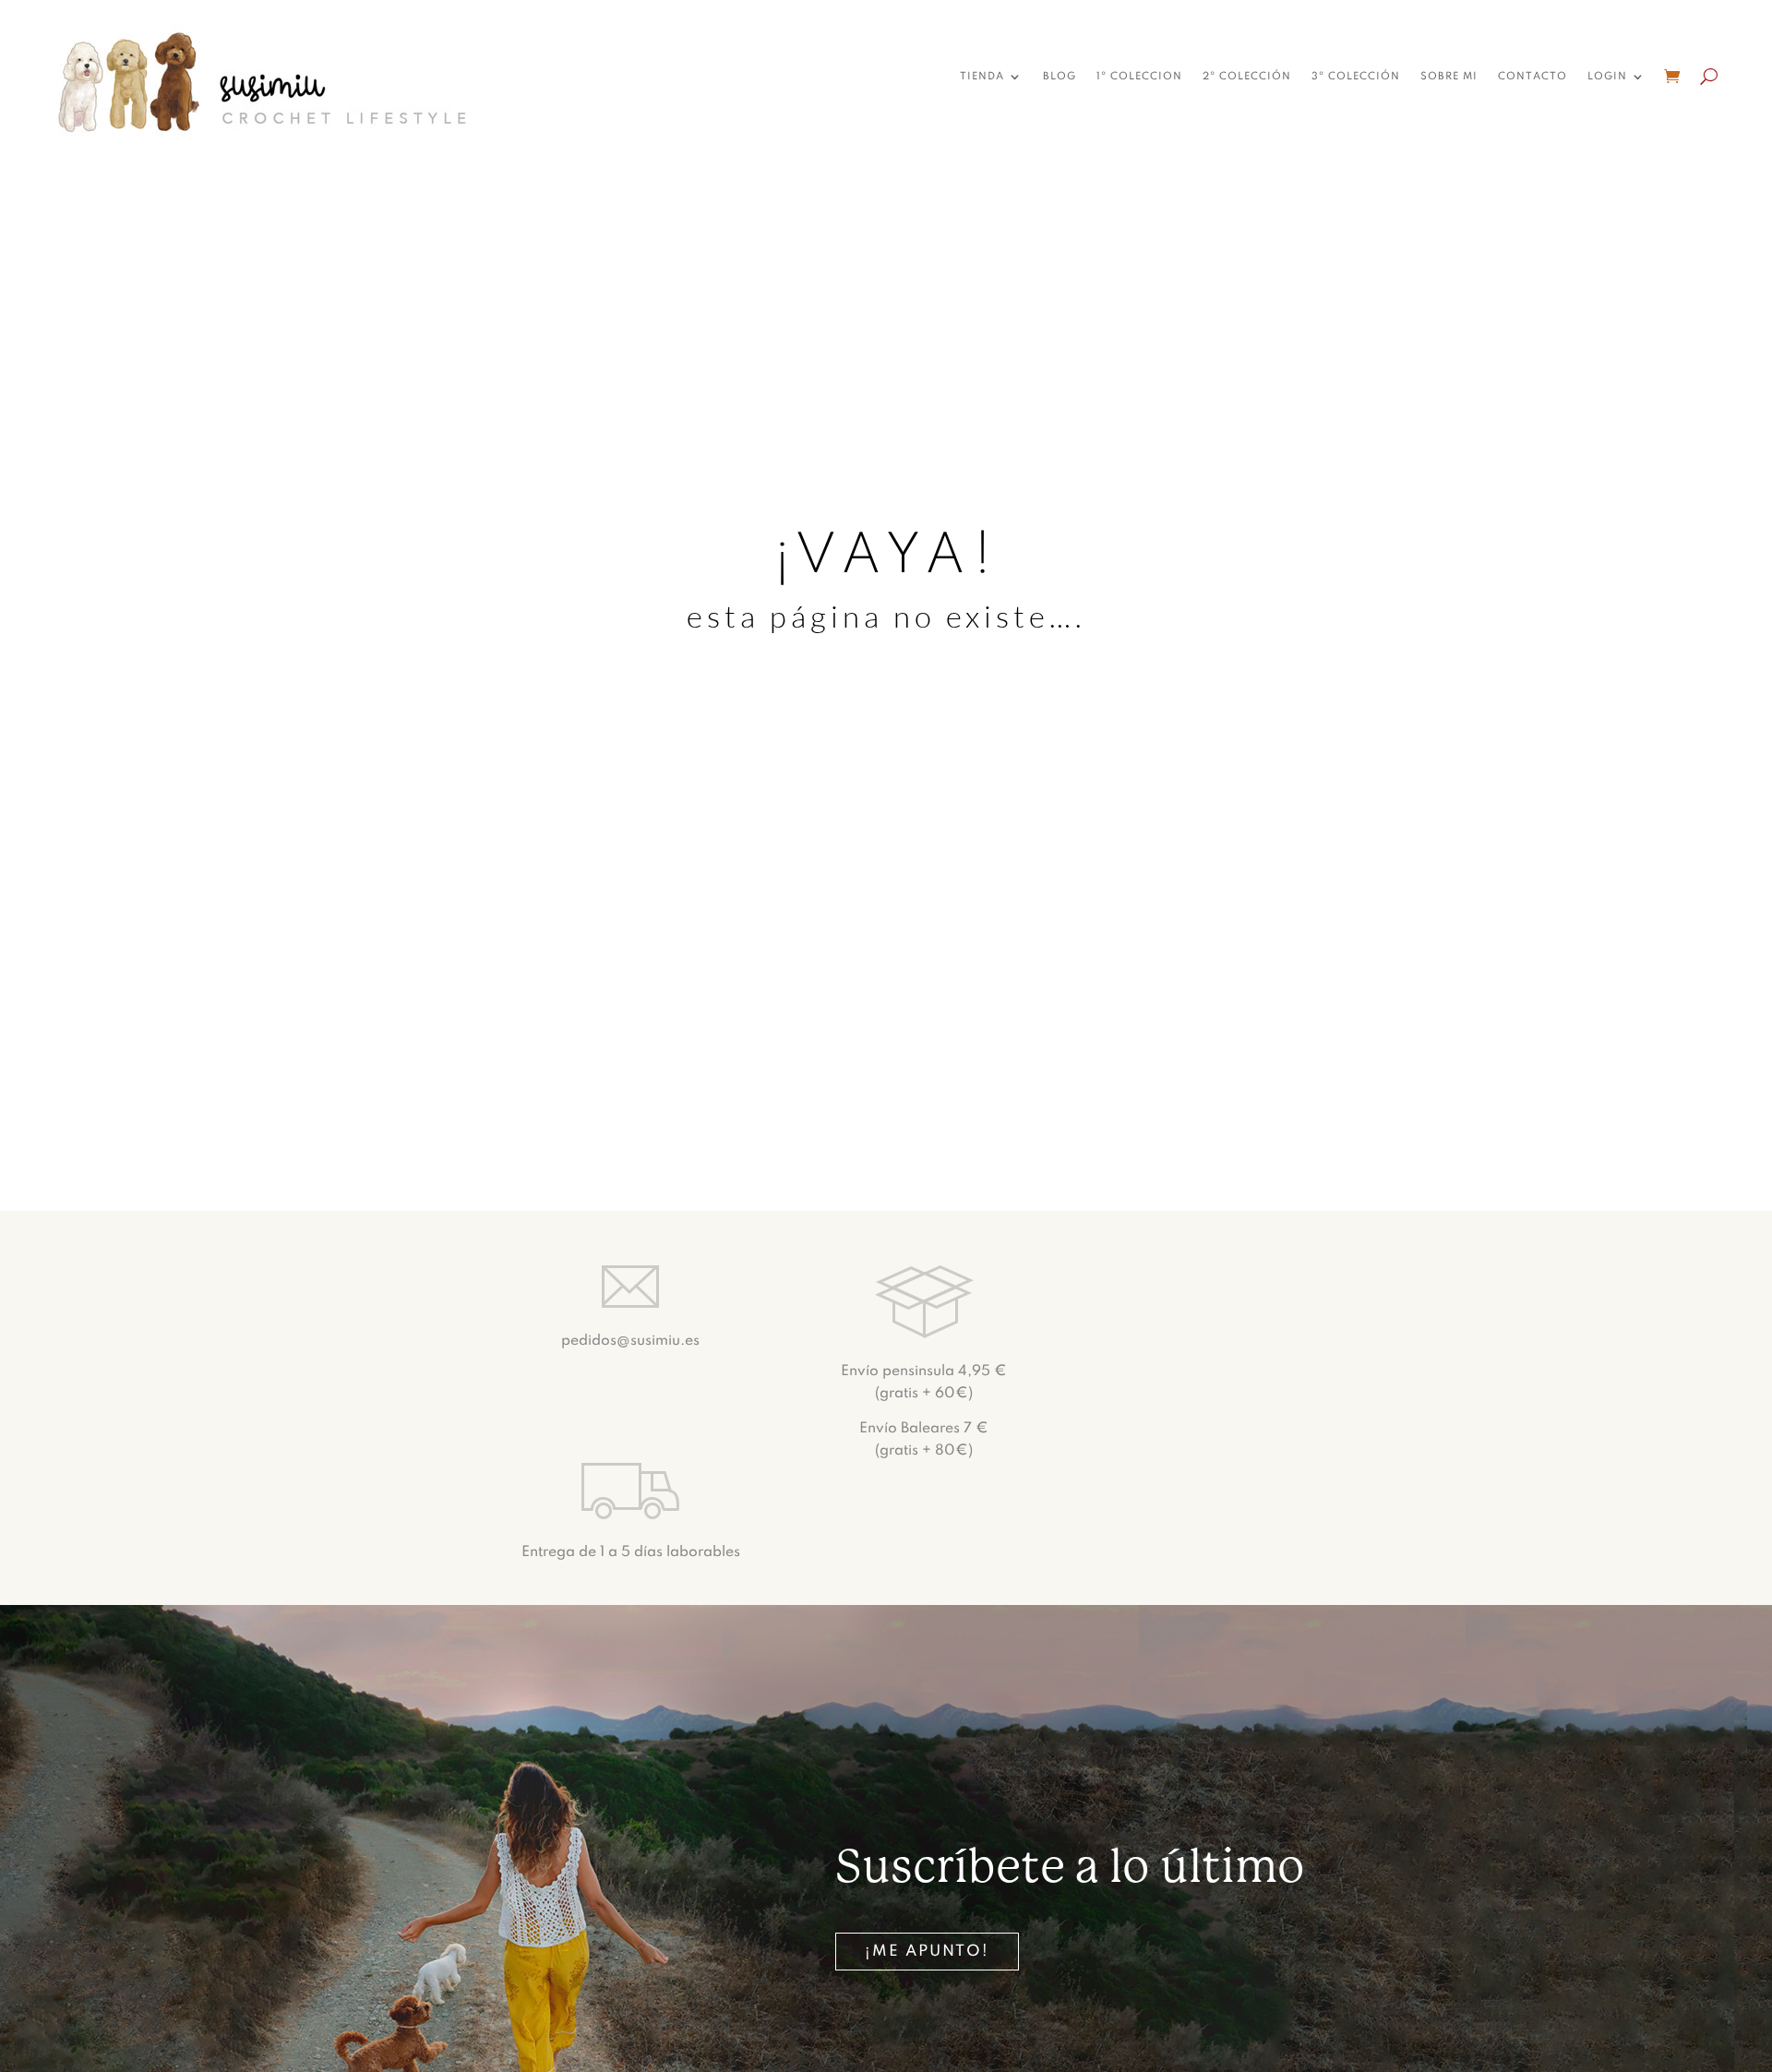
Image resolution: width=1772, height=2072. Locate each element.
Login (1607, 77)
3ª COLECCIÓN (1356, 77)
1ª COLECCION (1139, 77)
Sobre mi (1449, 77)
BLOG (1060, 77)
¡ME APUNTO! (927, 1952)
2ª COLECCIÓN (1247, 77)
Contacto (1533, 77)
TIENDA (982, 77)
